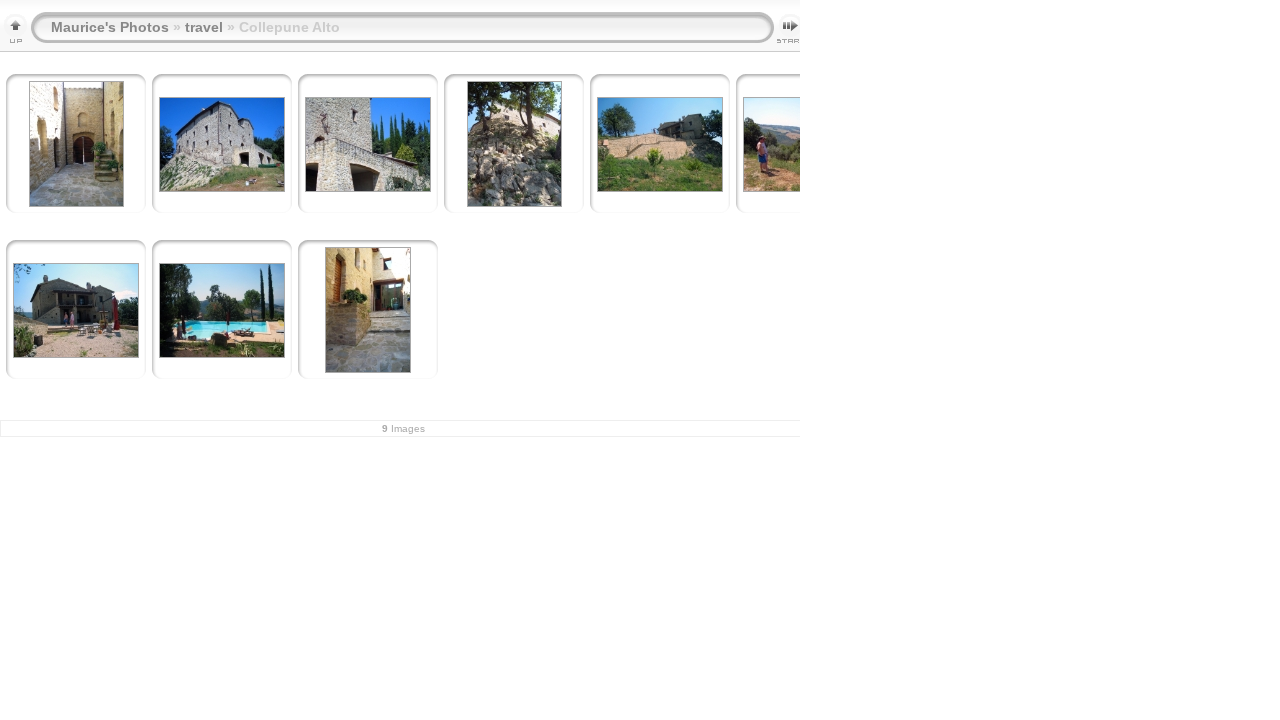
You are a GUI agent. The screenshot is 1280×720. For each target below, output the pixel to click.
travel (204, 27)
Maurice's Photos (110, 27)
